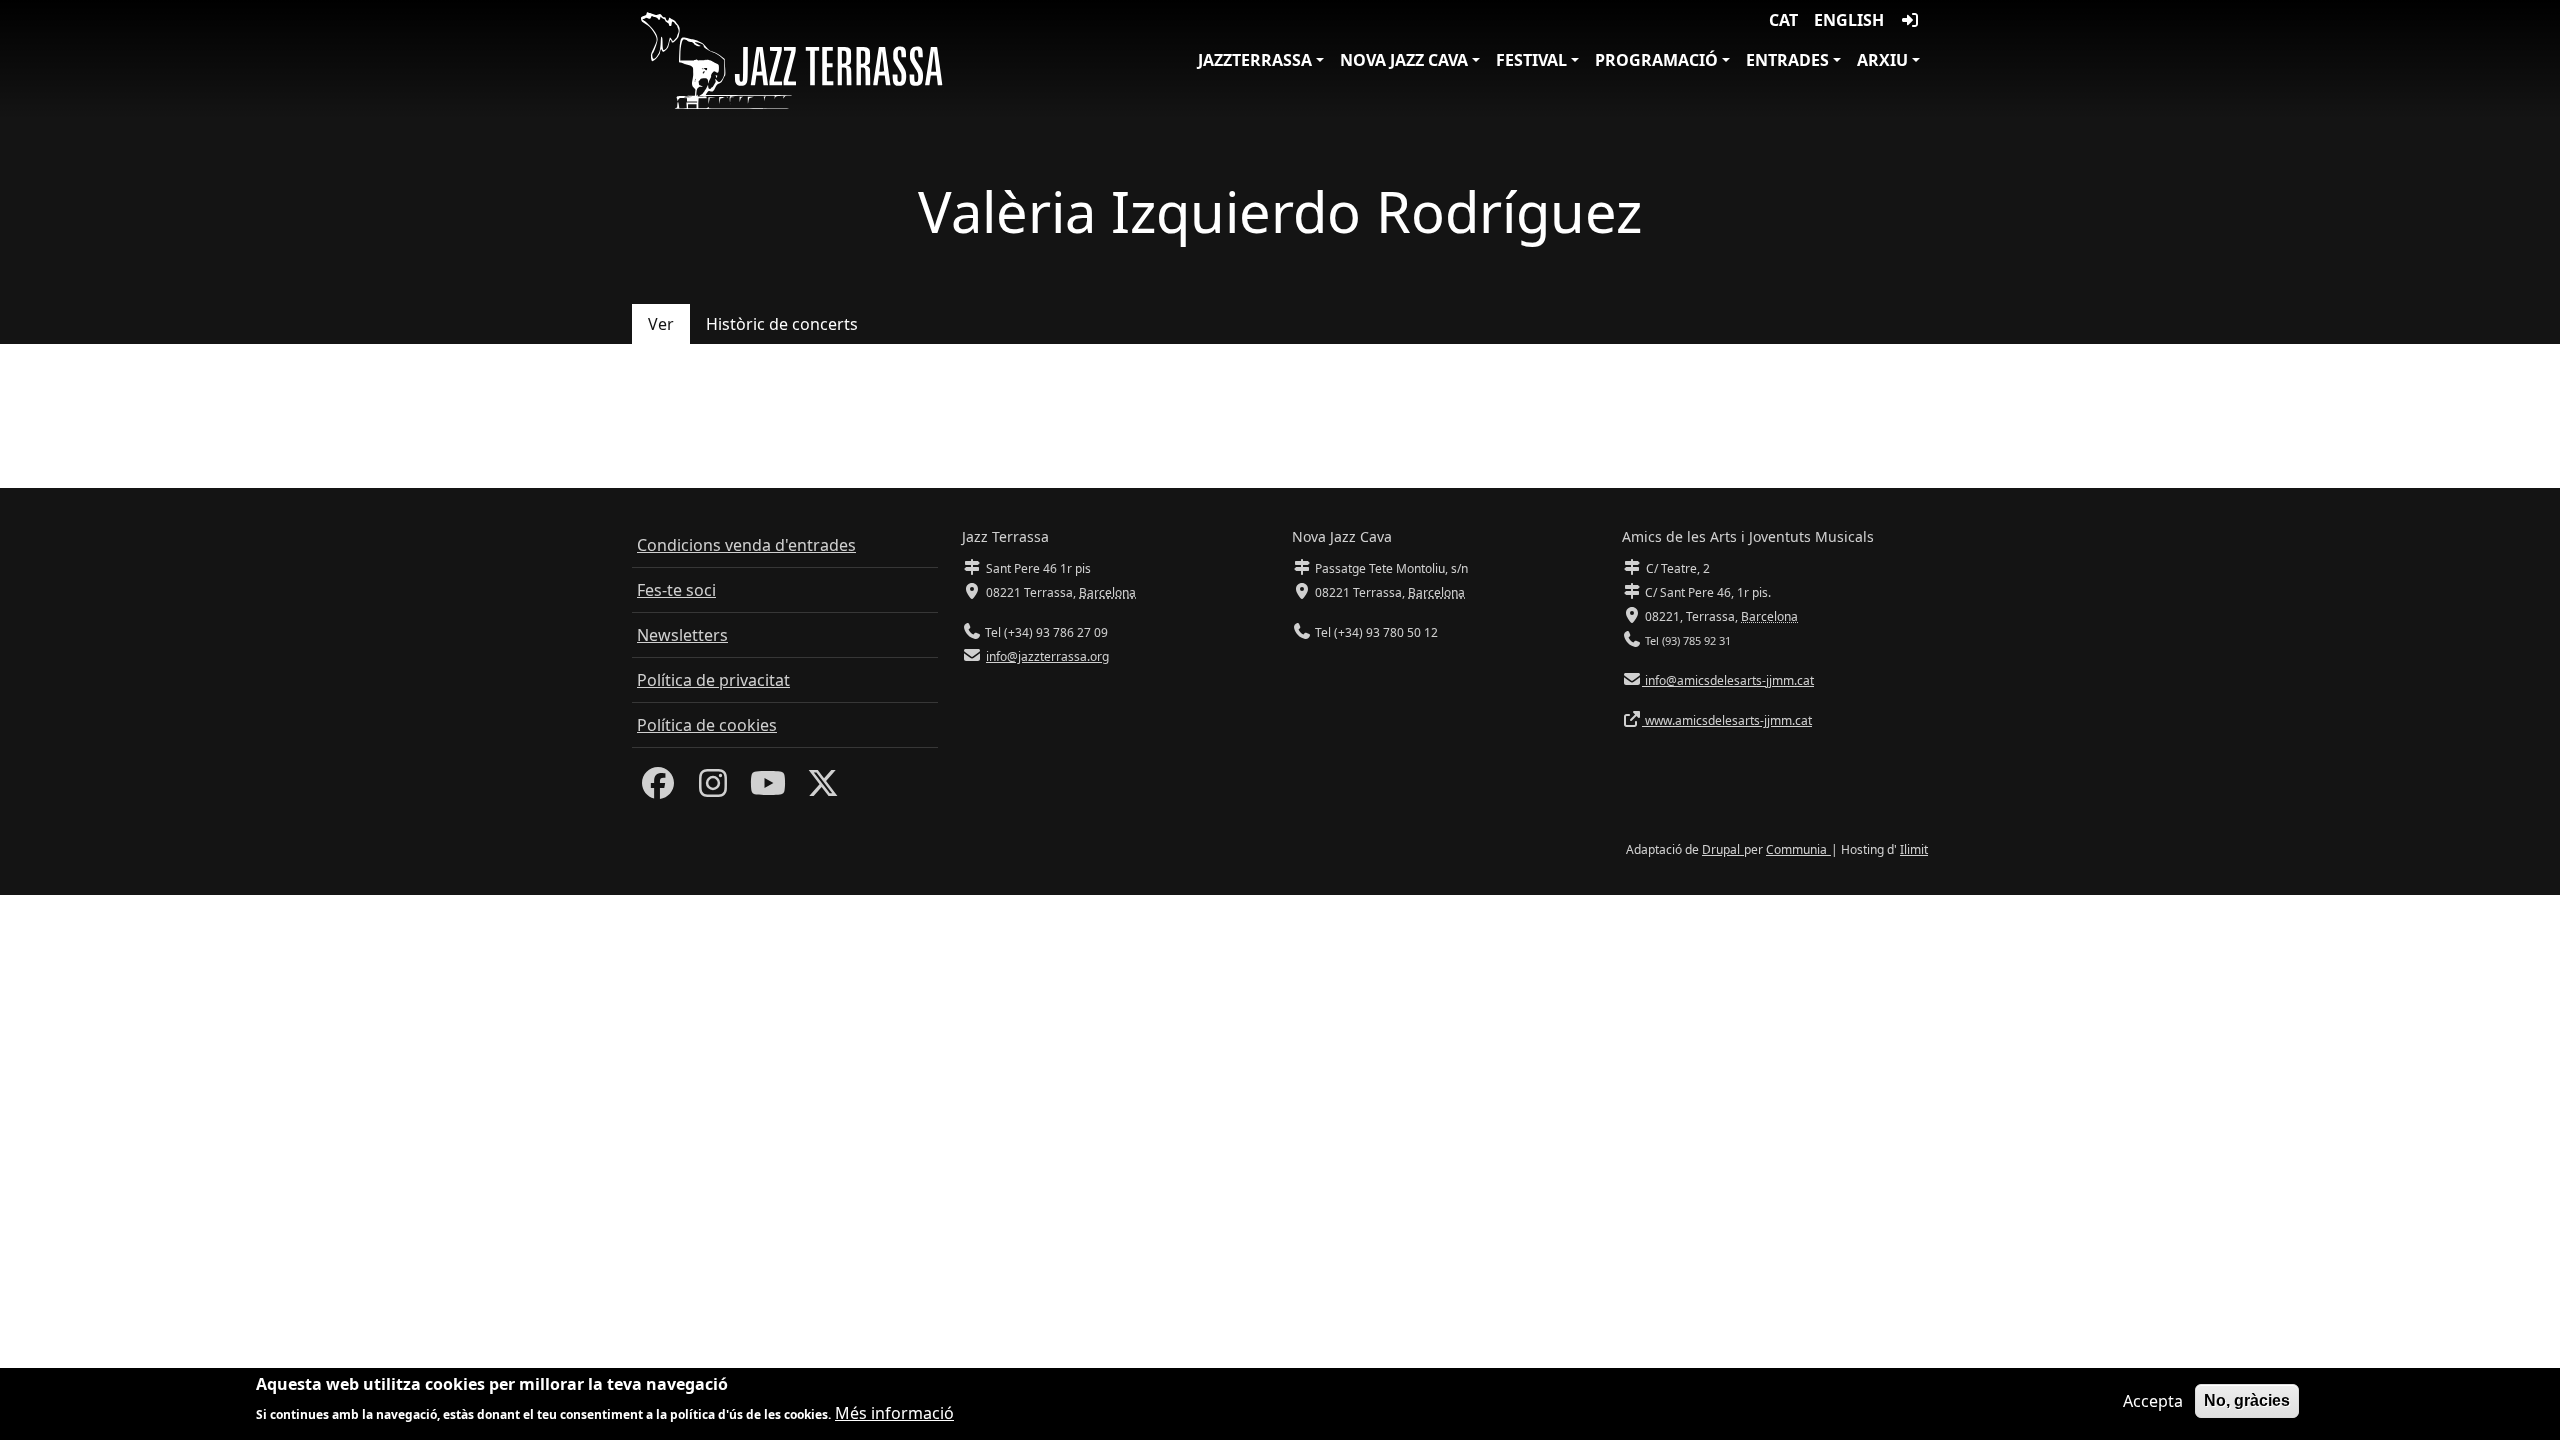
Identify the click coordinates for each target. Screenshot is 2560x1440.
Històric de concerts (782, 324)
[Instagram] (713, 789)
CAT (1783, 20)
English (1849, 20)
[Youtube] (768, 789)
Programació (1656, 60)
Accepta (2153, 1401)
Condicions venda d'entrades (746, 545)
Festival (1531, 60)
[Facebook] (658, 789)
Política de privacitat (713, 680)
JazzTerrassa (1255, 60)
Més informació (894, 1412)
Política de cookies (707, 725)
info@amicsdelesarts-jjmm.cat (1728, 680)
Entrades (1787, 60)
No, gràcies (2247, 1400)
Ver (661, 324)
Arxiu (1882, 60)
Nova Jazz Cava (1404, 60)
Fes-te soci (676, 590)
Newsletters (682, 635)
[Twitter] (823, 789)
